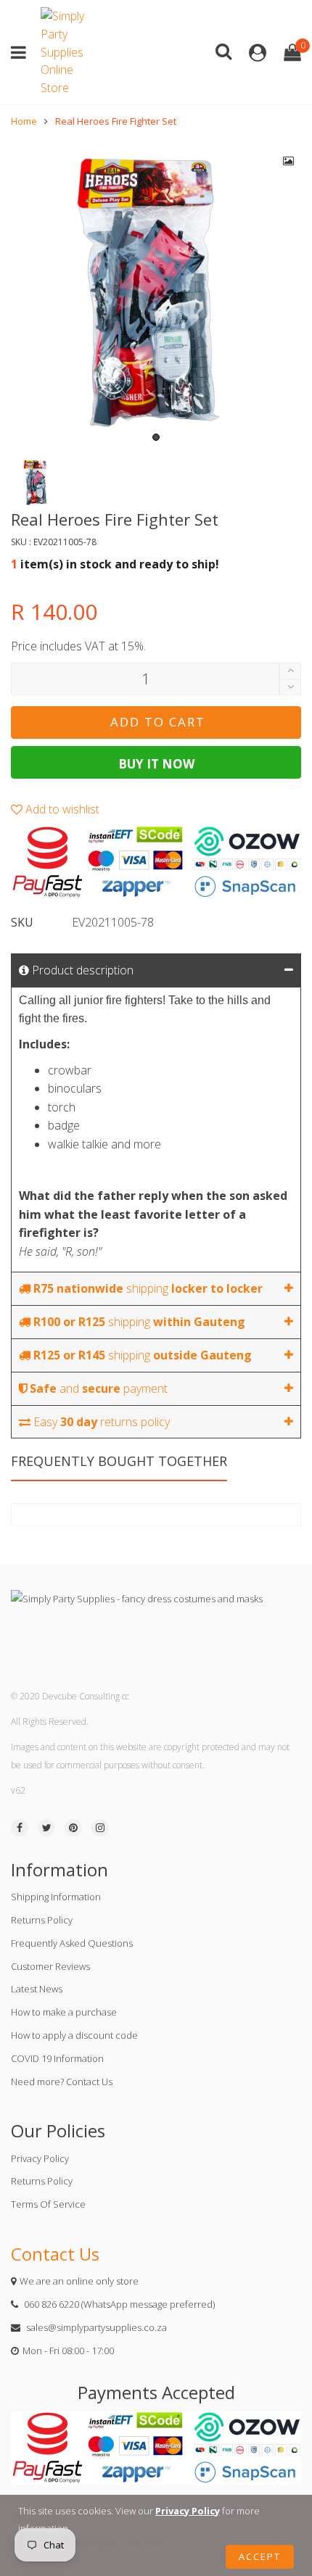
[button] (290, 688)
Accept (260, 2556)
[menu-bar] (22, 53)
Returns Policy (42, 1920)
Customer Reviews (50, 1966)
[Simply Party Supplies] (66, 52)
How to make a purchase (64, 2012)
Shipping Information (56, 1897)
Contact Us (55, 2254)
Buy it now (156, 764)
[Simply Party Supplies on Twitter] (46, 1828)
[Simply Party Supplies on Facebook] (20, 1828)
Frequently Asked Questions (72, 1943)
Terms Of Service (48, 2204)
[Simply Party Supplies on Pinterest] (73, 1828)
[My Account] (258, 53)
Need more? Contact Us (62, 2082)
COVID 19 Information (57, 2058)
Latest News (37, 1989)
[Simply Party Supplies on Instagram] (100, 1828)
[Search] (223, 50)
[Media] (289, 161)
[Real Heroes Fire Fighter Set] (156, 294)
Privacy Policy (40, 2158)
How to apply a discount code (74, 2035)
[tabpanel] (156, 294)
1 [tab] (156, 437)
